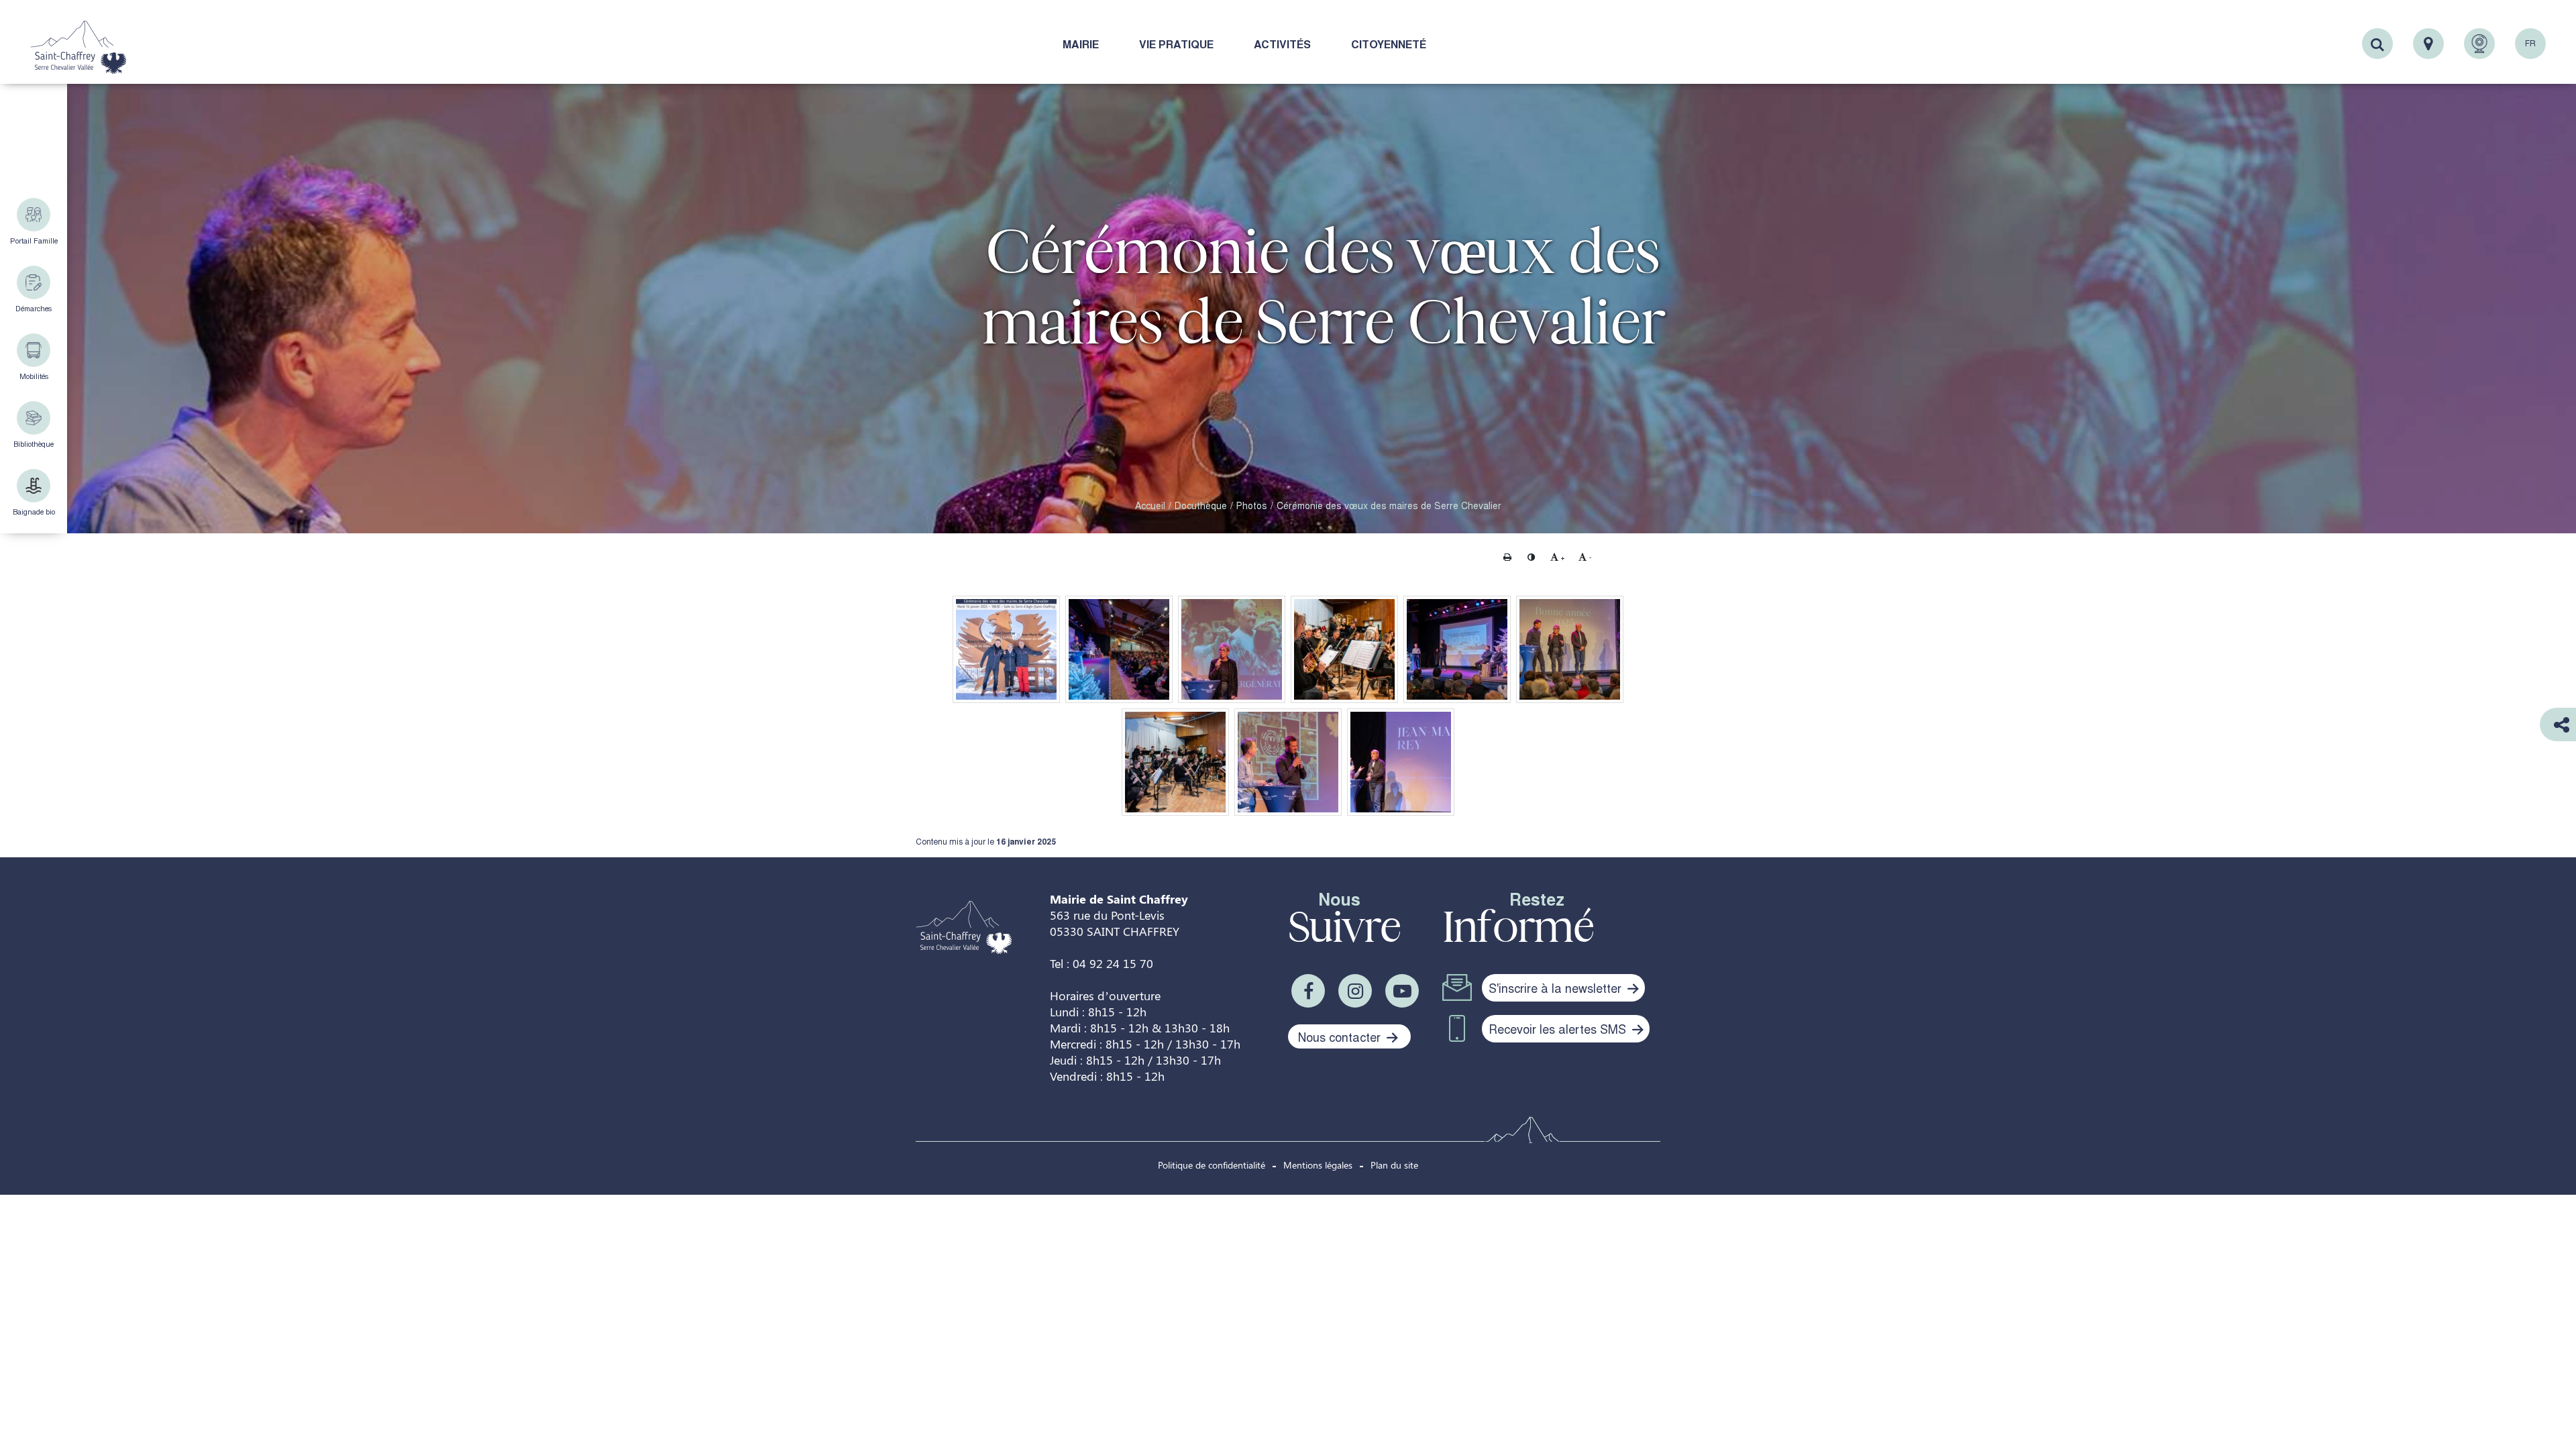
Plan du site (1394, 1165)
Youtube (1402, 991)
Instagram (1355, 991)
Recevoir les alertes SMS (1559, 1028)
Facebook (1308, 991)
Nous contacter (1341, 1036)
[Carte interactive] (2428, 44)
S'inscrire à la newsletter (1557, 987)
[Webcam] (2479, 44)
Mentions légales (1318, 1165)
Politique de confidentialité (1212, 1165)
